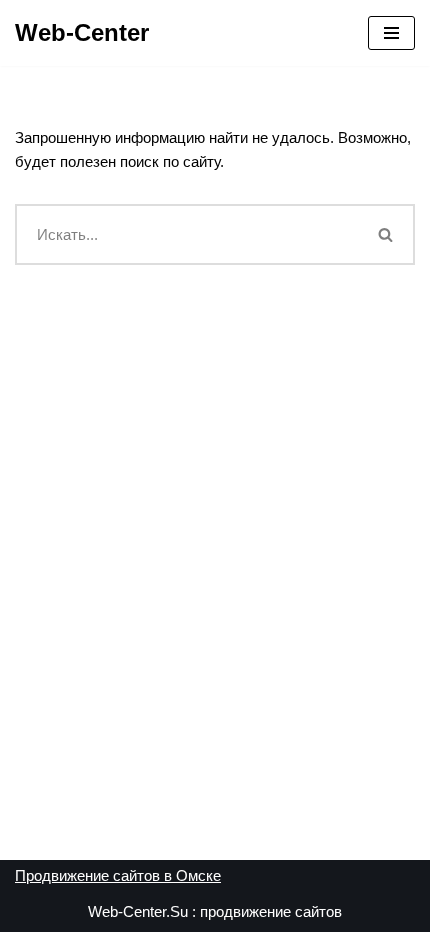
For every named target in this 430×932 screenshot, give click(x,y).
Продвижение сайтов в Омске (118, 875)
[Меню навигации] (391, 33)
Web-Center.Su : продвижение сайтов (215, 911)
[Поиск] (387, 234)
